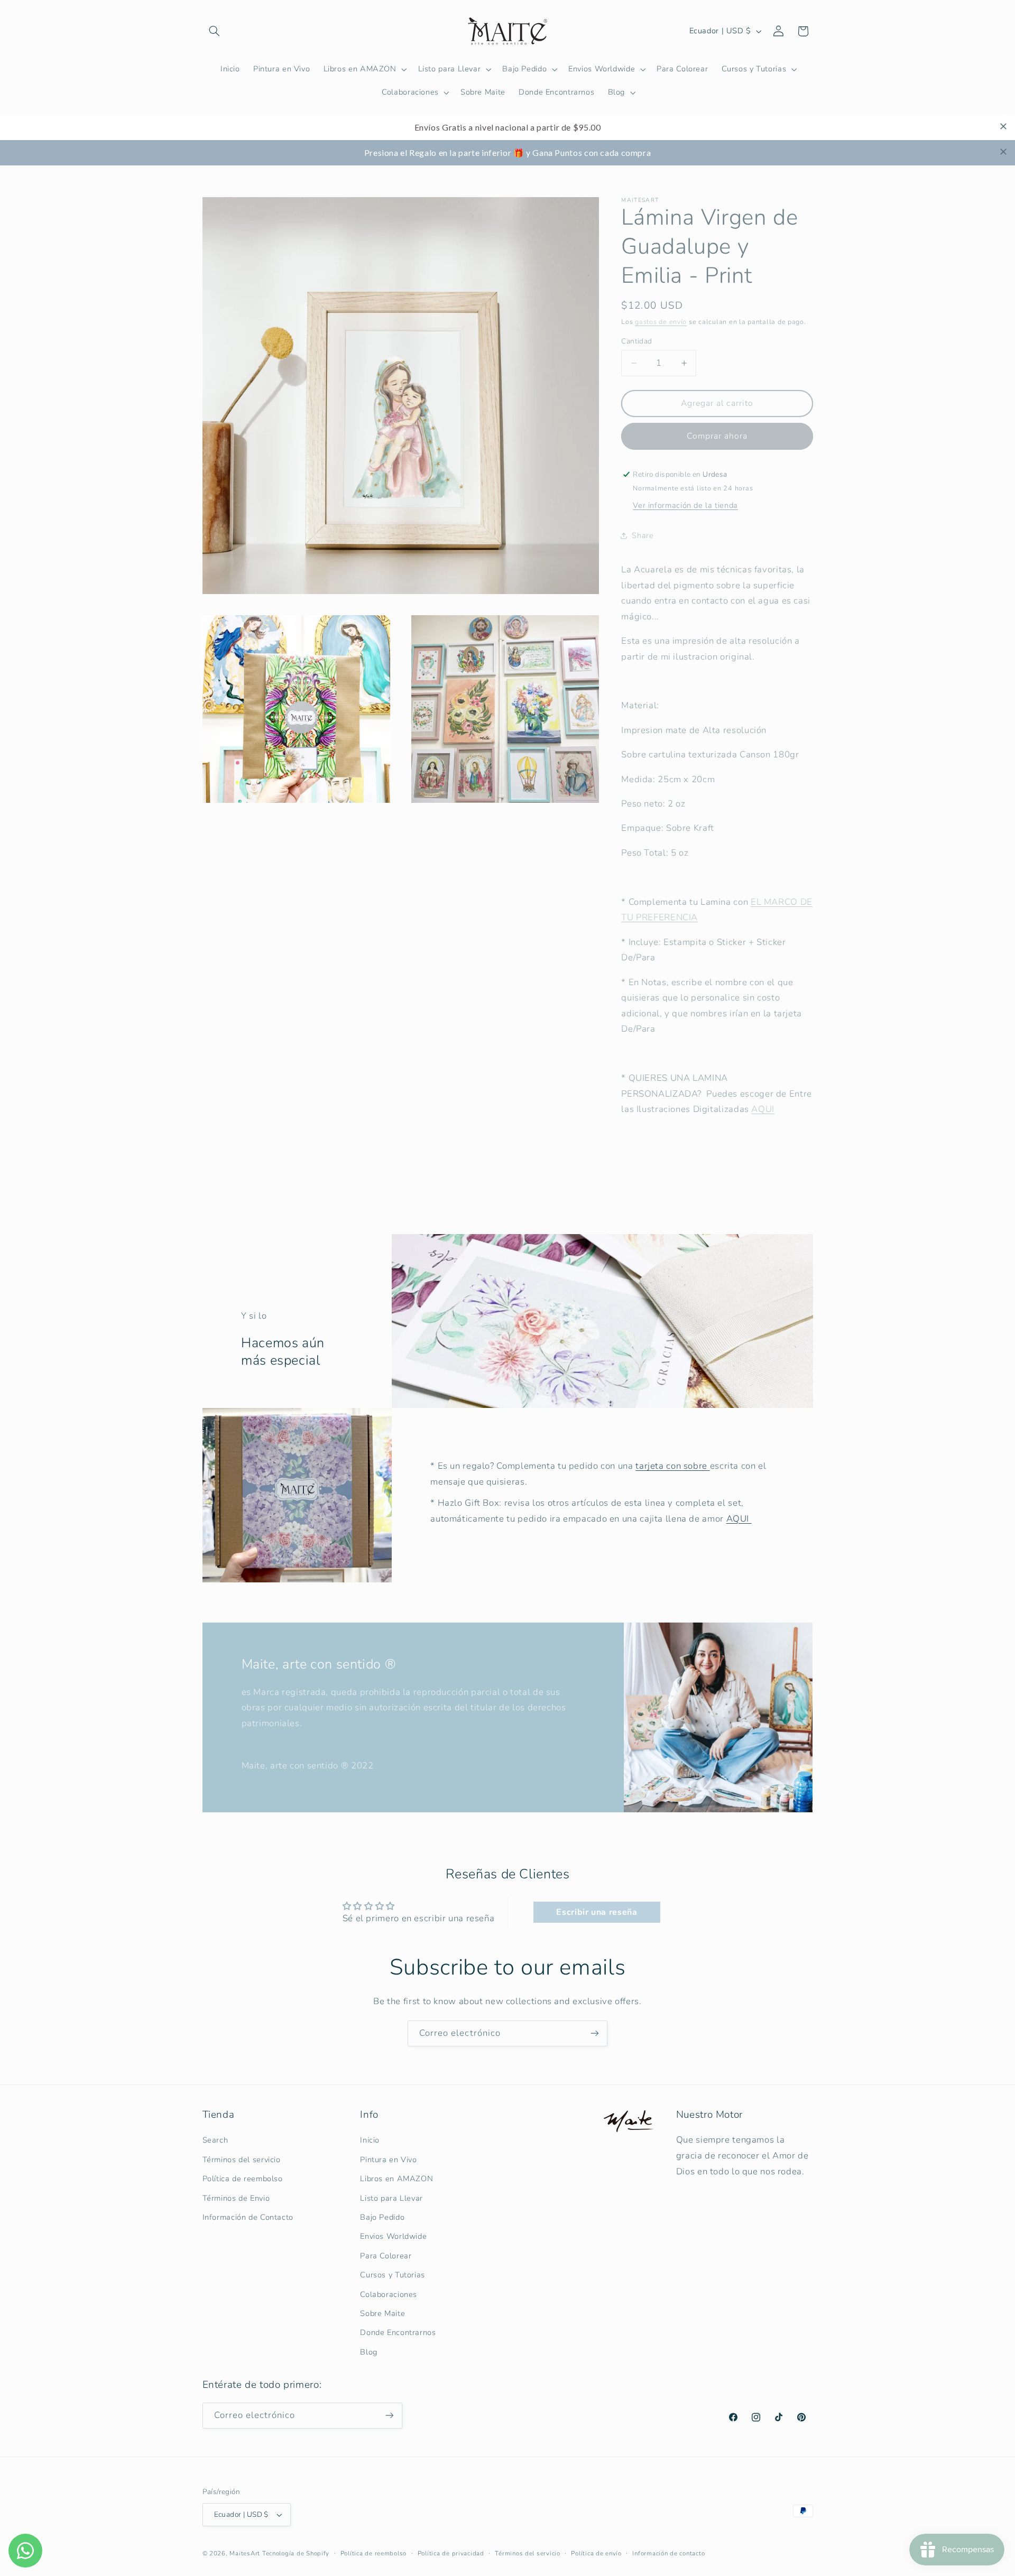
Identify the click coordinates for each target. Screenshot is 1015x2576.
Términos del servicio (242, 2160)
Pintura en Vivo (388, 2160)
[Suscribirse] (595, 2033)
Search (215, 2140)
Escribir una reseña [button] (597, 1912)
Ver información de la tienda (685, 505)
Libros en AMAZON (396, 2179)
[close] (1003, 126)
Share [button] (643, 535)
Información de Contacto (248, 2217)
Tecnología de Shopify (296, 2553)
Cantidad (636, 341)
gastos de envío (661, 322)
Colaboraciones (389, 2294)
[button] (215, 31)
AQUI (763, 1109)
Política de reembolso (243, 2179)
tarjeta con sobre (672, 1466)
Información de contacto (668, 2553)
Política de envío (596, 2553)
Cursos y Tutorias (393, 2275)
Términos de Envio (236, 2198)
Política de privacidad (451, 2553)
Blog (369, 2352)
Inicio (370, 2140)
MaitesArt (245, 2553)
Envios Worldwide (393, 2236)
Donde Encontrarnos (398, 2332)
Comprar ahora (717, 436)
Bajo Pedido (382, 2217)
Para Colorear (386, 2256)
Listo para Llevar (391, 2198)
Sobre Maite (382, 2313)
